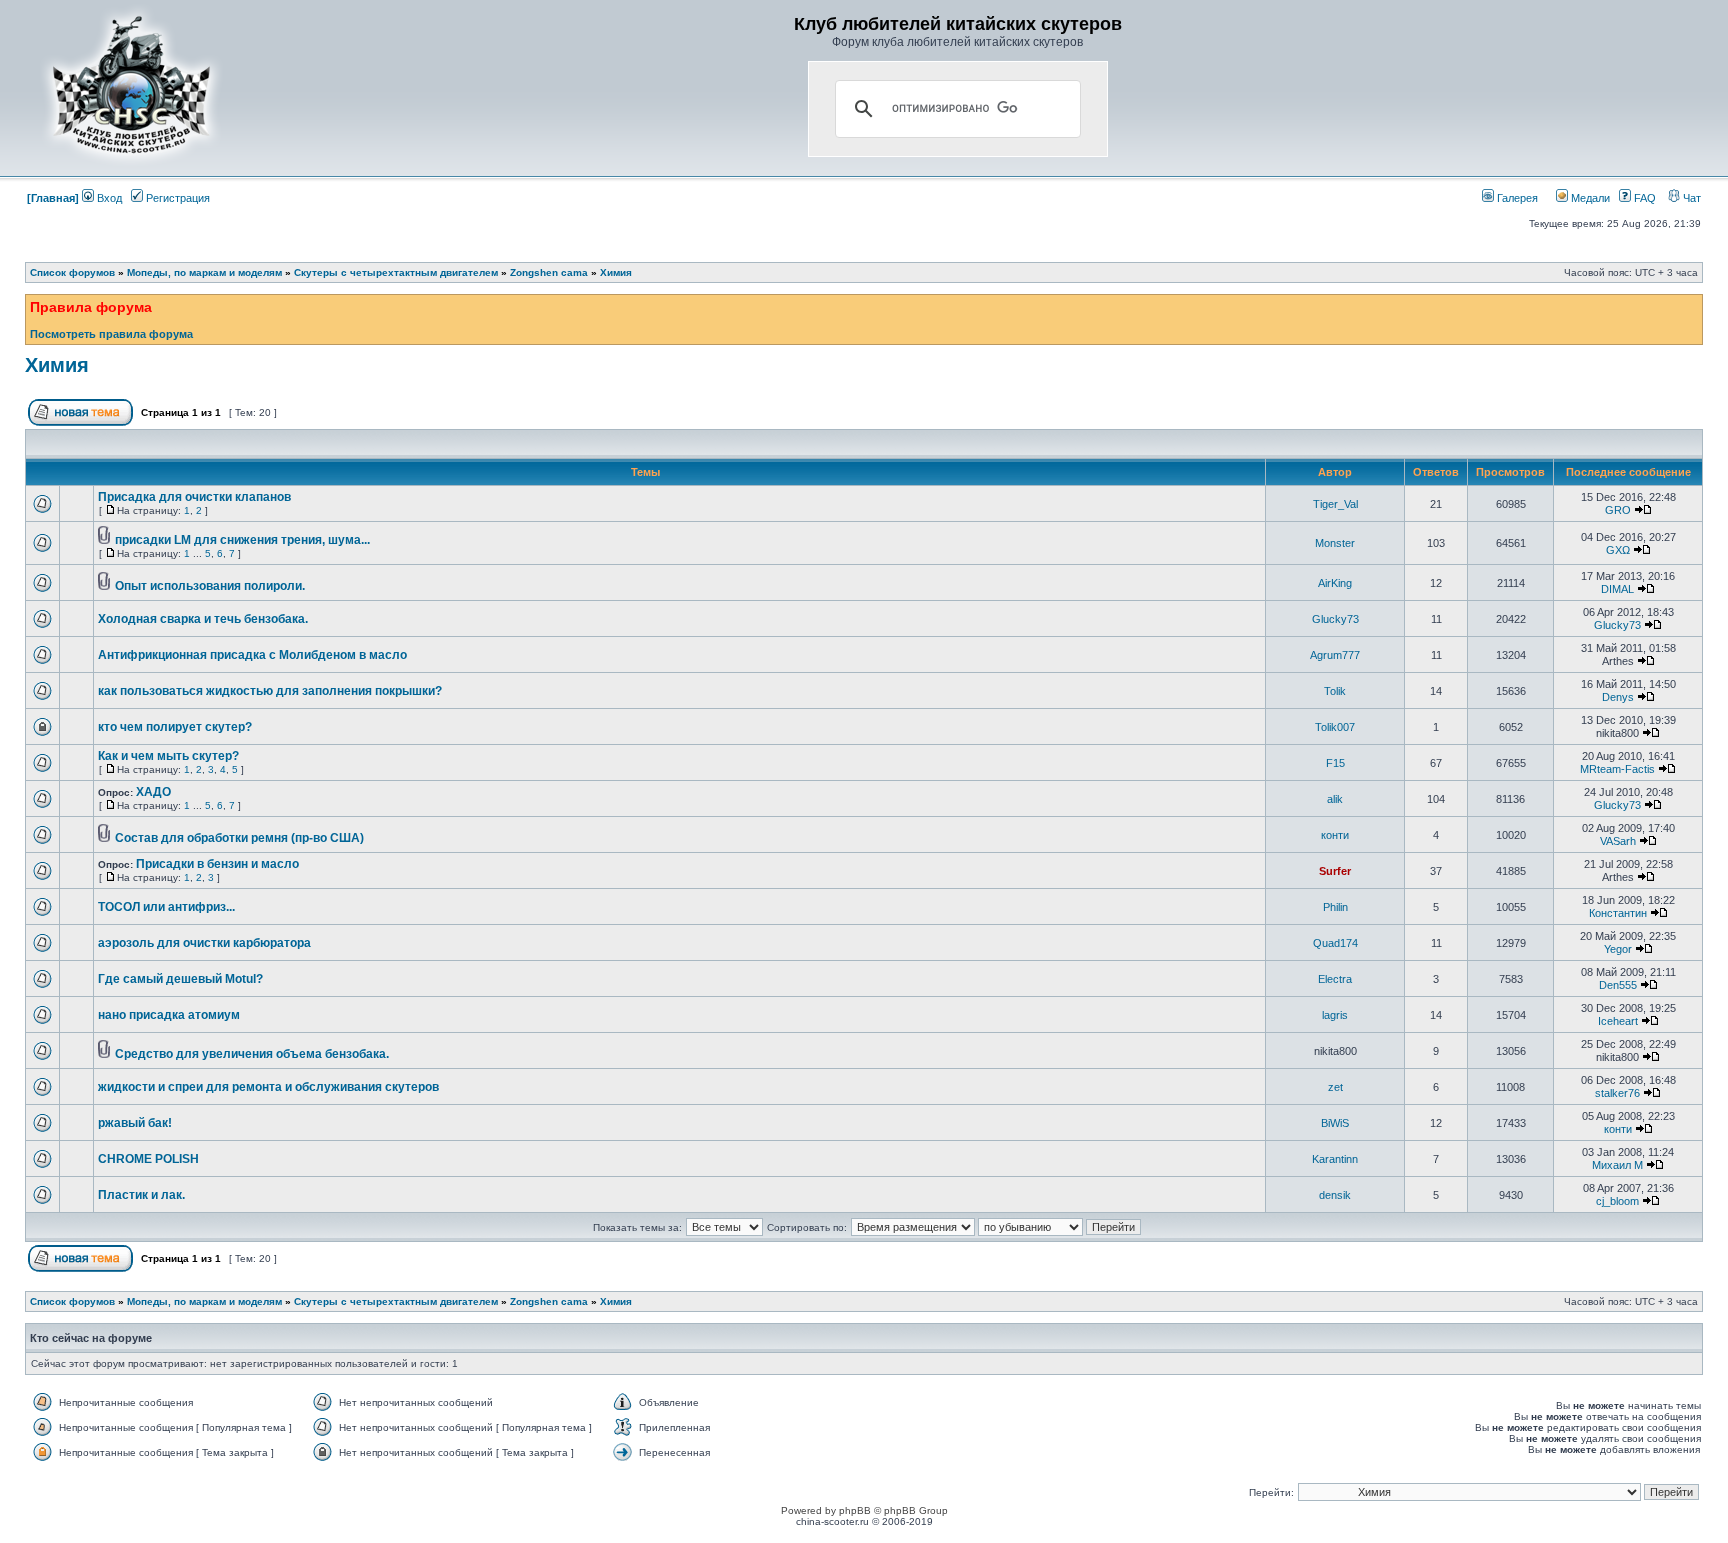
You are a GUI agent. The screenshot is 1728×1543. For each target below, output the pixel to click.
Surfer (1335, 871)
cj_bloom (1617, 1201)
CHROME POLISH (148, 1159)
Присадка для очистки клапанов (194, 497)
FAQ (1643, 198)
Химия (616, 272)
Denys (1618, 697)
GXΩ (1618, 550)
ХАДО (153, 792)
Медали (1589, 198)
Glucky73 (1335, 619)
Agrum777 (1335, 655)
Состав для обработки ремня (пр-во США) (239, 838)
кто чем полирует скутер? (175, 727)
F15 (1335, 763)
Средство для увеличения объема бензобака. (252, 1054)
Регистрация (176, 198)
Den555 (1618, 985)
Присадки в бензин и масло (217, 864)
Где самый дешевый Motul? (180, 979)
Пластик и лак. (141, 1195)
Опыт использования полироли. (210, 586)
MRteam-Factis (1617, 769)
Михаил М (1617, 1165)
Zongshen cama (549, 272)
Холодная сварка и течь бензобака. (203, 619)
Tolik (1335, 691)
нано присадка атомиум (169, 1015)
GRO (1618, 510)
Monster (1335, 543)
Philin (1335, 907)
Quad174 (1335, 943)
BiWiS (1335, 1123)
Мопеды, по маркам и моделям (204, 272)
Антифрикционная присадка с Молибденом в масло (252, 655)
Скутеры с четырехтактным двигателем (396, 272)
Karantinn (1335, 1159)
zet (1335, 1087)
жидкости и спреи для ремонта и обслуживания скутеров (268, 1087)
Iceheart (1618, 1021)
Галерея (1516, 198)
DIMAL (1617, 589)
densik (1335, 1195)
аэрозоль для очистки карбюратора (204, 943)
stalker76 (1617, 1093)
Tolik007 (1335, 727)
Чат (1690, 198)
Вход (108, 198)
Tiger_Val (1335, 504)
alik (1335, 799)
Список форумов (72, 272)
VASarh (1618, 841)
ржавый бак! (135, 1123)
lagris (1335, 1015)
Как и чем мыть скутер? (168, 756)
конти (1335, 835)
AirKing (1335, 583)
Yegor (1618, 949)
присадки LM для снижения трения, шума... (242, 540)
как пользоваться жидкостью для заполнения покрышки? (270, 691)
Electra (1335, 979)
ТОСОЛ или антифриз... (166, 907)
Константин (1618, 913)
